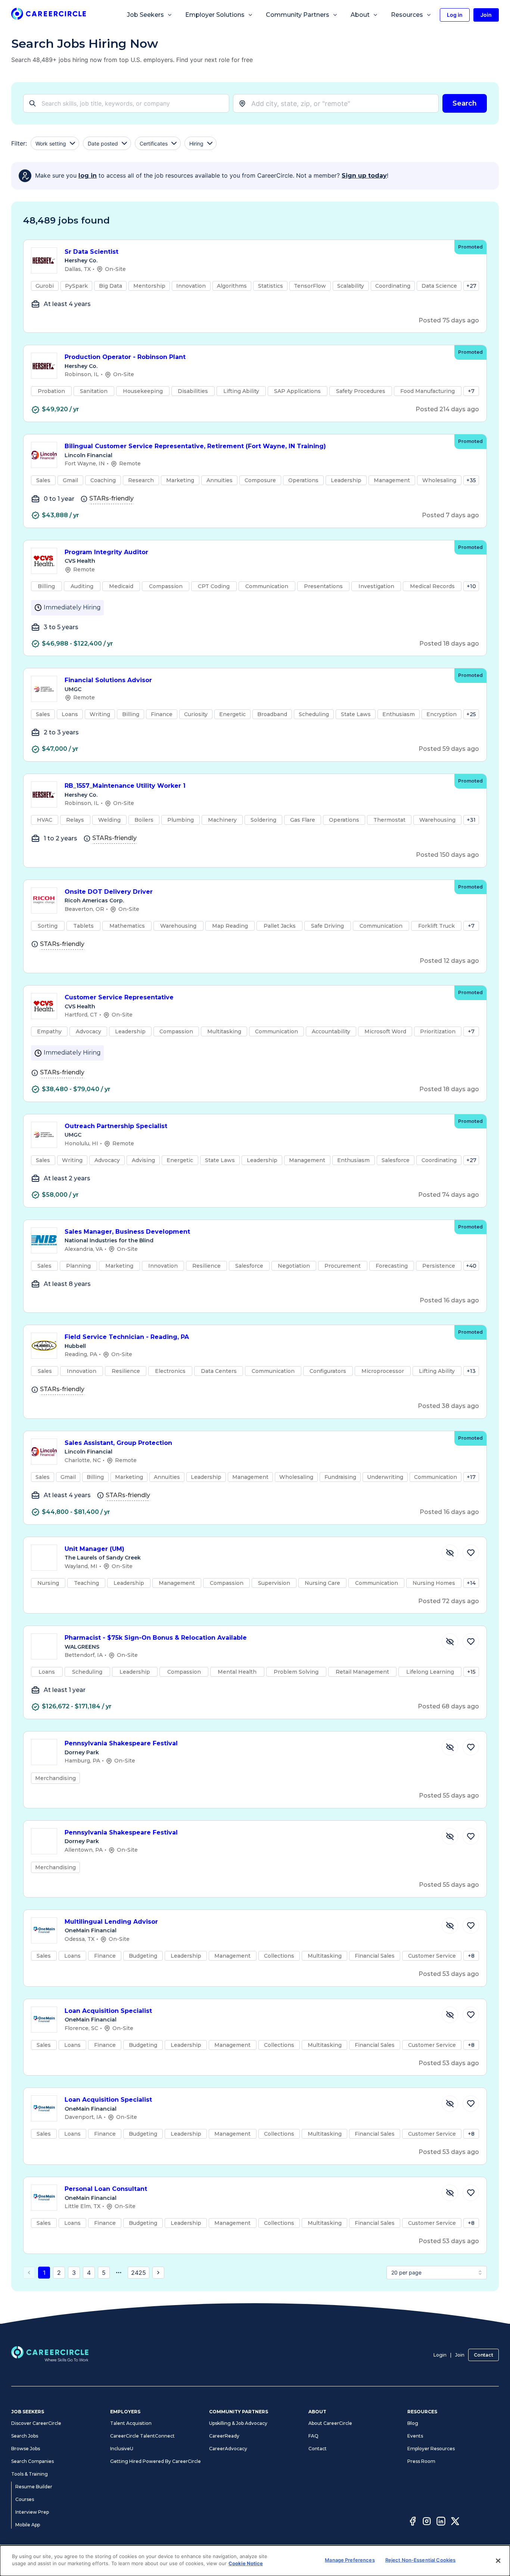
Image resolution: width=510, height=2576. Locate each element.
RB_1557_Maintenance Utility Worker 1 (125, 786)
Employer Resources (431, 2449)
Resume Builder (34, 2487)
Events (415, 2436)
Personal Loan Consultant (106, 2189)
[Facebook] (413, 2522)
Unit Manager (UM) (94, 1549)
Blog (413, 2423)
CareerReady (224, 2436)
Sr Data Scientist (91, 252)
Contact (483, 2355)
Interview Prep (32, 2512)
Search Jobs (25, 2436)
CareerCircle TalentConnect (142, 2436)
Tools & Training (29, 2474)
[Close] (498, 2561)
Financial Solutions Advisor (108, 680)
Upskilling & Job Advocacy (238, 2423)
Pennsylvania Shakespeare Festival (121, 1743)
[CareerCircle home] (49, 15)
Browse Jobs (26, 2449)
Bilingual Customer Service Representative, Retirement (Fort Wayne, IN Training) (195, 446)
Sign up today (364, 176)
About (360, 15)
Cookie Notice (246, 2563)
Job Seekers (145, 15)
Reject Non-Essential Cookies (421, 2560)
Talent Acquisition (131, 2423)
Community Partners (298, 15)
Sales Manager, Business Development (127, 1232)
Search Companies (32, 2461)
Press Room (421, 2461)
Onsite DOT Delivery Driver (109, 892)
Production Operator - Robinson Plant (125, 357)
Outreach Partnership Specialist (116, 1126)
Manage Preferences (350, 2560)
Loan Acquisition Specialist (108, 2011)
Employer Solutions (215, 15)
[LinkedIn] (441, 2522)
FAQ (313, 2436)
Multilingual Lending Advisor (111, 1922)
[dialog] (255, 2561)
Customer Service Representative (119, 997)
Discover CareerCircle (36, 2423)
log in (88, 176)
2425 (139, 2273)
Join (460, 2355)
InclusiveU (122, 2449)
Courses (25, 2499)
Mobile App (28, 2525)
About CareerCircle (330, 2423)
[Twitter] (455, 2522)
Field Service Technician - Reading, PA (127, 1337)
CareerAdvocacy (228, 2449)
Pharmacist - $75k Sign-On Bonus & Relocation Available (156, 1638)
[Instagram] (427, 2522)
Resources (407, 15)
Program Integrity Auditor (106, 552)
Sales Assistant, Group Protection (118, 1443)
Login (440, 2355)
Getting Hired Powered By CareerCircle (156, 2461)
